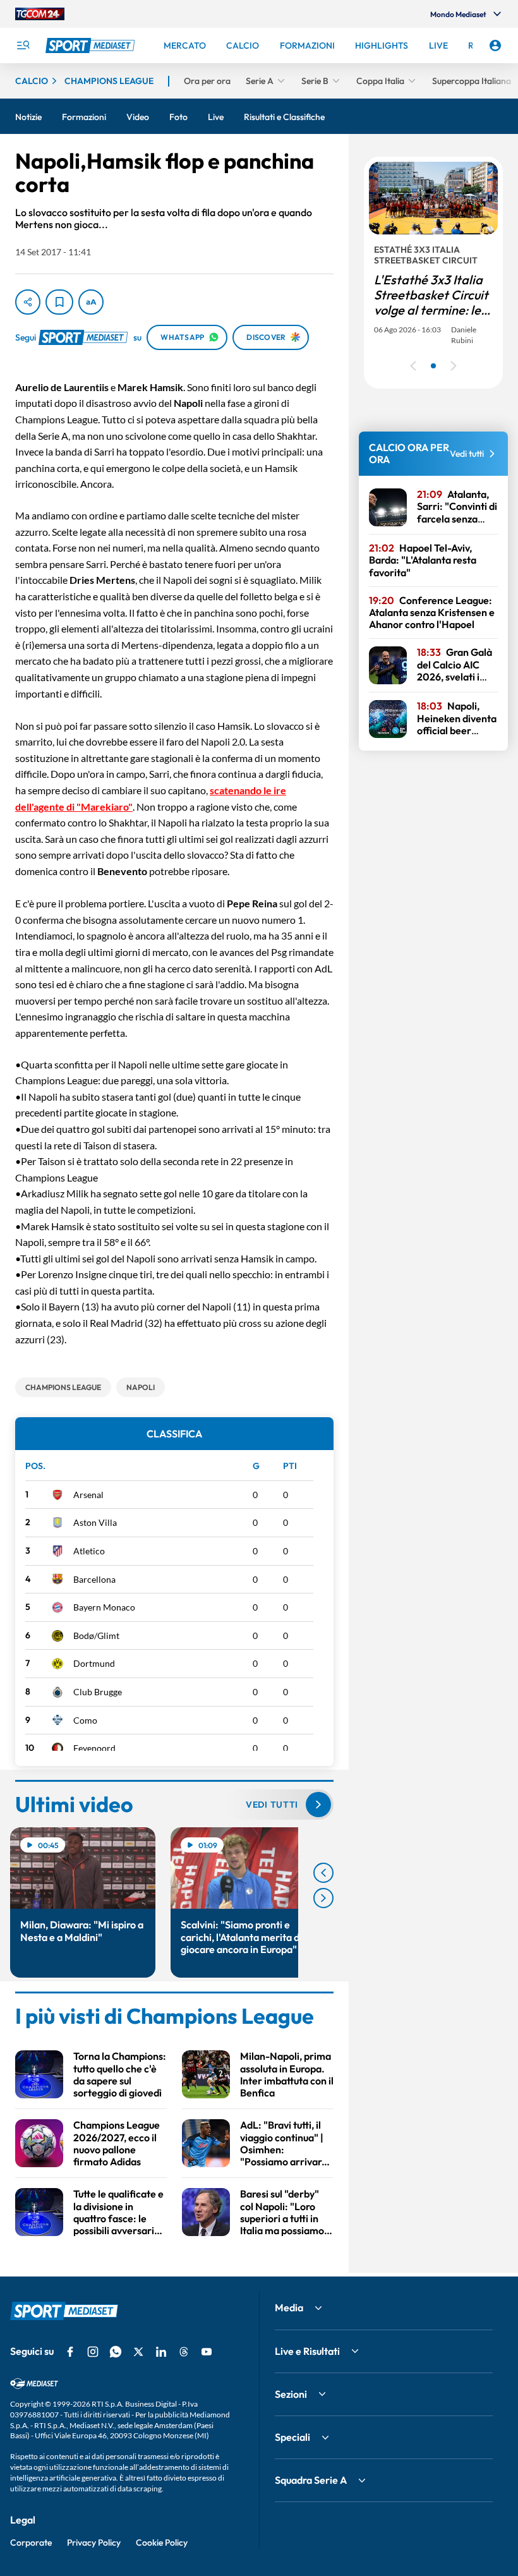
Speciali (292, 2437)
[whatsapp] (116, 2352)
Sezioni (291, 2394)
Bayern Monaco (104, 1607)
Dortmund (94, 1663)
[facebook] (70, 2352)
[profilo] (495, 45)
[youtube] (207, 2352)
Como (85, 1720)
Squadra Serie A (311, 2480)
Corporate (31, 2543)
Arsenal (88, 1495)
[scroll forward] (323, 1898)
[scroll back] (323, 1873)
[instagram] (93, 2352)
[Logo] (92, 45)
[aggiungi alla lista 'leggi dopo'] (59, 302)
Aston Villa (95, 1522)
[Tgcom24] (40, 14)
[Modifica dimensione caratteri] (91, 302)
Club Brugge (98, 1692)
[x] (138, 2352)
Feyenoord (94, 1748)
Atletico (89, 1551)
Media (289, 2307)
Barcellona (94, 1579)
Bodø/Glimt (96, 1636)
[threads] (184, 2352)
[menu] (23, 45)
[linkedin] (161, 2352)
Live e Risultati (307, 2351)
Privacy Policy (94, 2543)
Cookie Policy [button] (162, 2543)
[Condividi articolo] (28, 302)
